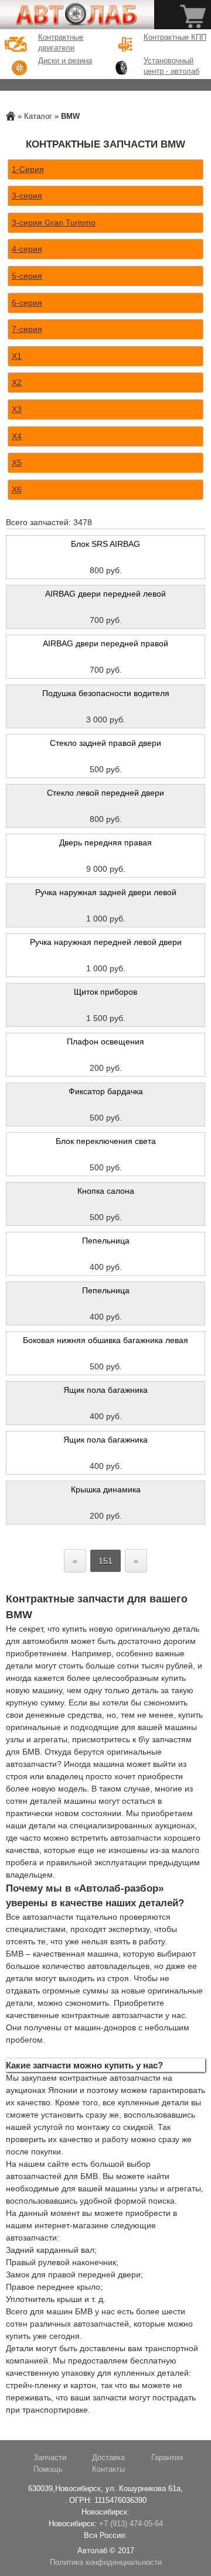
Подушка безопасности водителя (106, 693)
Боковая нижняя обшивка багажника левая (105, 1340)
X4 (17, 436)
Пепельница (106, 1241)
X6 (17, 489)
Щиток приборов (105, 992)
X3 (17, 409)
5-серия (27, 276)
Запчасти (50, 2458)
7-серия (27, 329)
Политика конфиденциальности (106, 2563)
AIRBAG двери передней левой (105, 594)
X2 (17, 382)
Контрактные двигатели (61, 43)
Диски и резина (65, 61)
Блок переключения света (106, 1141)
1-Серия (28, 169)
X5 (17, 463)
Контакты (108, 2469)
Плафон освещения (105, 1042)
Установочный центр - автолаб (171, 66)
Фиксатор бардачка (106, 1091)
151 (105, 1561)
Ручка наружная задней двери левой (106, 892)
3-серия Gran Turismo (54, 222)
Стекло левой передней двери (105, 793)
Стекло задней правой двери (105, 743)
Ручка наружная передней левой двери (106, 942)
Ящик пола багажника (105, 1390)
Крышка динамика (106, 1489)
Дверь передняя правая (105, 842)
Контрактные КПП (175, 37)
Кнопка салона (106, 1191)
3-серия (27, 196)
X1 (17, 356)
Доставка (108, 2458)
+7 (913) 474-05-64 (131, 2524)
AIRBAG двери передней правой (105, 643)
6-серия (27, 303)
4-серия (27, 249)
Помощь (48, 2469)
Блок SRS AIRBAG (105, 544)
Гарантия (167, 2458)
